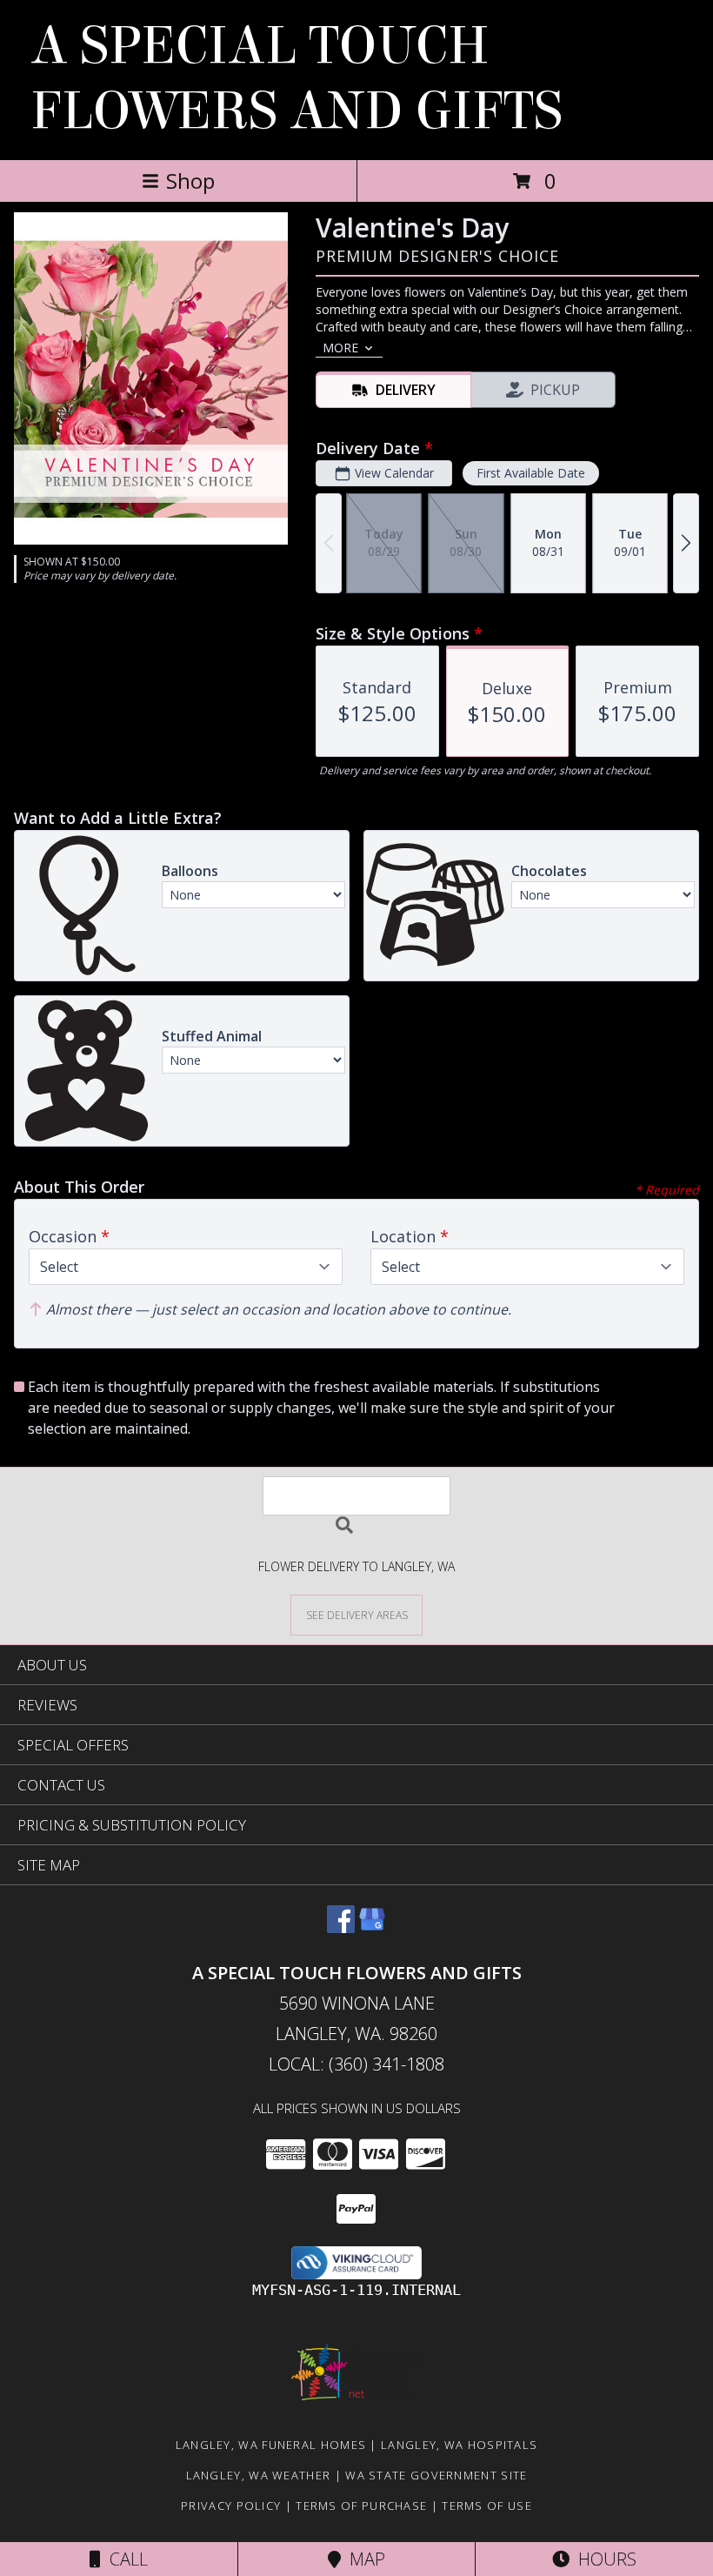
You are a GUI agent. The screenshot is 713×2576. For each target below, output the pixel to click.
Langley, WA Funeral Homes (271, 2445)
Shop (190, 181)
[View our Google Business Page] (372, 1927)
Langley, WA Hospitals (459, 2445)
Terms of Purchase (361, 2506)
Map (363, 2559)
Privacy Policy (231, 2506)
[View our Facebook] (341, 1927)
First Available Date (531, 473)
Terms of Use (487, 2506)
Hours (603, 2559)
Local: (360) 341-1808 (356, 2064)
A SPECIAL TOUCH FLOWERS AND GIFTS (297, 78)
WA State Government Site (436, 2475)
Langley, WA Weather (259, 2475)
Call (124, 2559)
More (340, 348)
